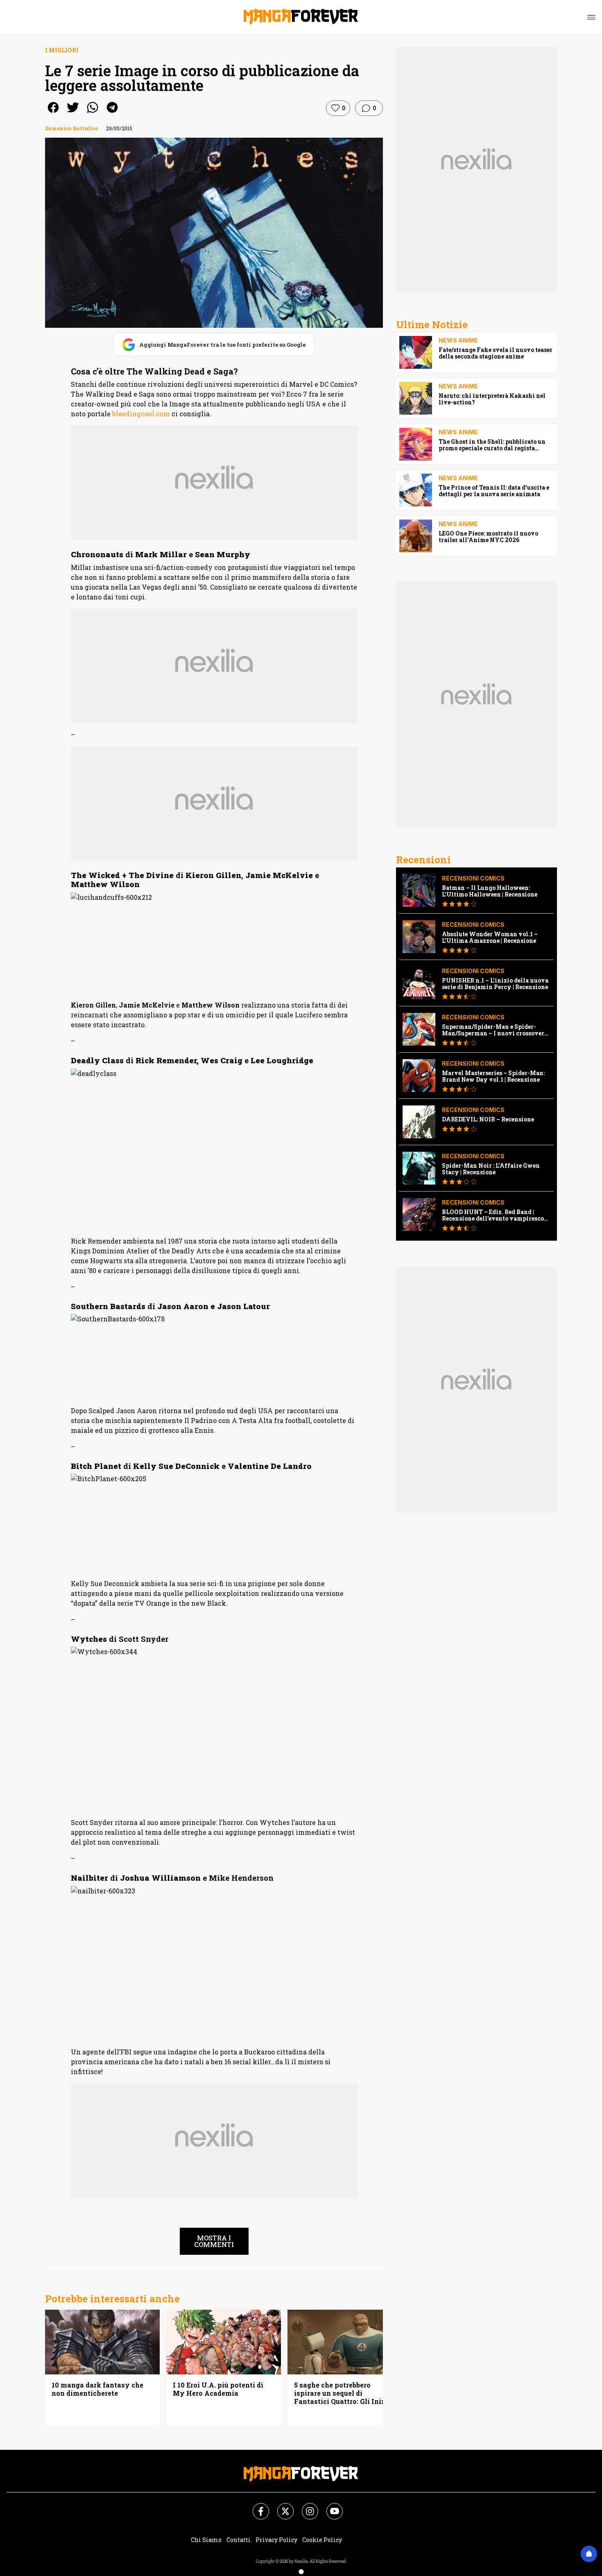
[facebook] (53, 113)
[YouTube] (330, 2506)
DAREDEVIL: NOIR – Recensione (488, 1119)
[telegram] (112, 113)
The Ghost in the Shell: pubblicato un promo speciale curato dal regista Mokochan (492, 445)
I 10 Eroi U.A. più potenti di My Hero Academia (218, 2389)
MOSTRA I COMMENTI (214, 2241)
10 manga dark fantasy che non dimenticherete (97, 2389)
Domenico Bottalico (72, 128)
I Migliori (62, 50)
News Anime (458, 340)
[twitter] (73, 113)
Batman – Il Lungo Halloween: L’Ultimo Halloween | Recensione (490, 891)
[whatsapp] (93, 113)
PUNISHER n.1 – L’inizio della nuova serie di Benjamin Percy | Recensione (495, 984)
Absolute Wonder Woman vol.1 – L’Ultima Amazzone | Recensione (490, 937)
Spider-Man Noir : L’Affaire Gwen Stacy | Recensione (491, 1169)
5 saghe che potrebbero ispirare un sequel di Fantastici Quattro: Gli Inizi (341, 2393)
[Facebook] (256, 2506)
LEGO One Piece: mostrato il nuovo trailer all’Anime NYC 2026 (488, 537)
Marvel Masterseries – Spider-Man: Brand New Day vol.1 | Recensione (493, 1076)
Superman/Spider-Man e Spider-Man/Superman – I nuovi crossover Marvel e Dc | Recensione (493, 1030)
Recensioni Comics (473, 878)
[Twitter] (281, 2506)
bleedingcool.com (141, 414)
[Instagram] (305, 2506)
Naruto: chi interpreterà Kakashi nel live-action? (492, 399)
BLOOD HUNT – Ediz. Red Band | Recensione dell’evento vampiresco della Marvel (493, 1215)
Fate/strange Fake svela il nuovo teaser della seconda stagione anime (496, 353)
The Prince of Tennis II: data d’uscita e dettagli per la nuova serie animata (494, 491)
